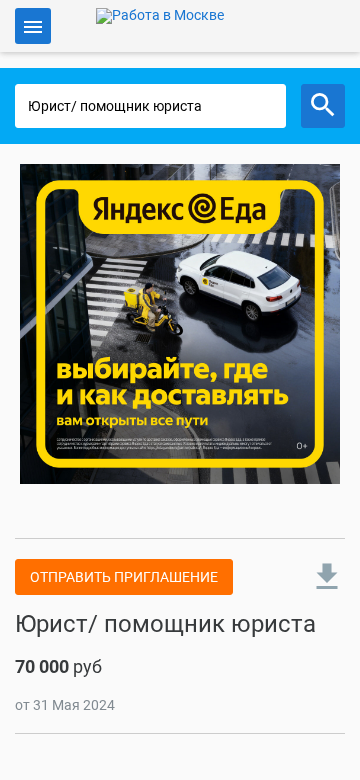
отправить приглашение (124, 577)
